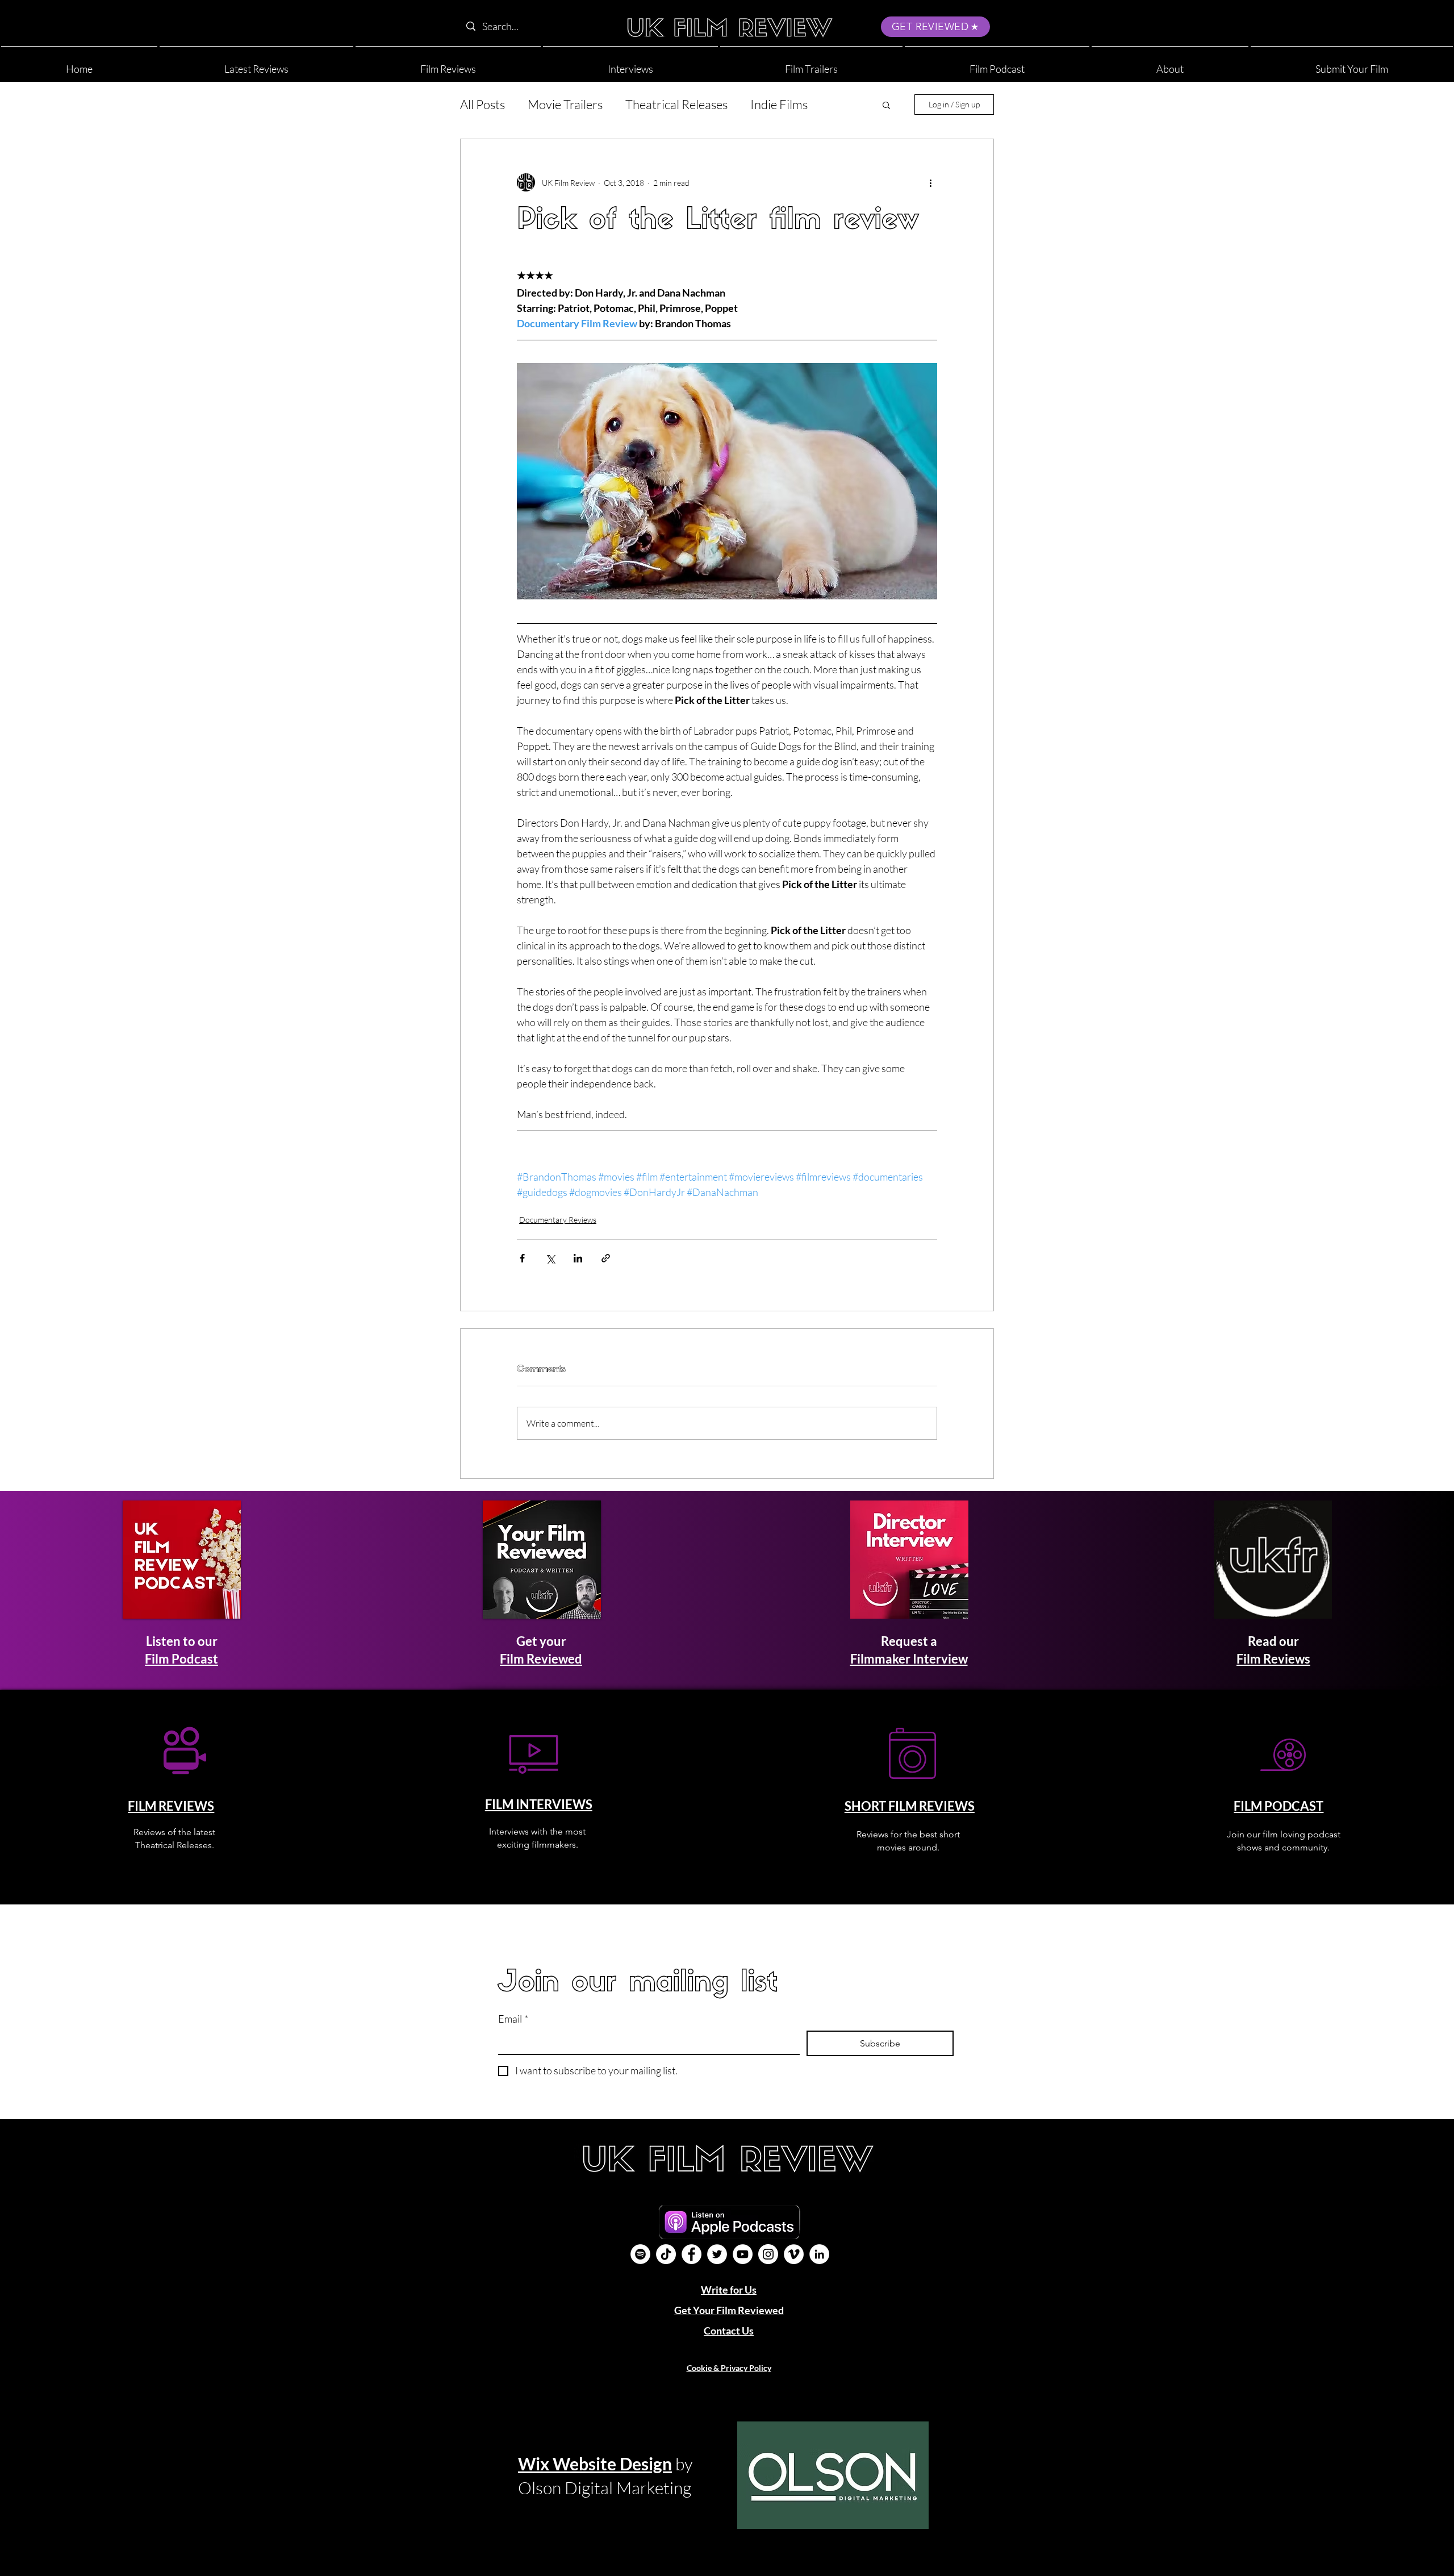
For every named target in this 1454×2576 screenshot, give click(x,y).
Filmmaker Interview (909, 1659)
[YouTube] (743, 2254)
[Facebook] (692, 2254)
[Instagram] (768, 2254)
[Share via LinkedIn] (578, 1258)
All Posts (482, 104)
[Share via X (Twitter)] (550, 1258)
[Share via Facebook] (522, 1258)
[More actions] (930, 182)
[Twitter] (717, 2254)
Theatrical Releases (676, 104)
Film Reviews (1273, 1659)
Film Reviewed (541, 1659)
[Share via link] (606, 1258)
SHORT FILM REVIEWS (910, 1806)
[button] (1170, 64)
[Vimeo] (794, 2254)
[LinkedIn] (819, 2254)
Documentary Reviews (558, 1220)
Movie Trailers (565, 104)
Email (513, 2019)
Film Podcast (181, 1659)
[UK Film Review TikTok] (666, 2254)
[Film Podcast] (640, 2254)
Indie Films (779, 104)
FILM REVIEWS (171, 1806)
